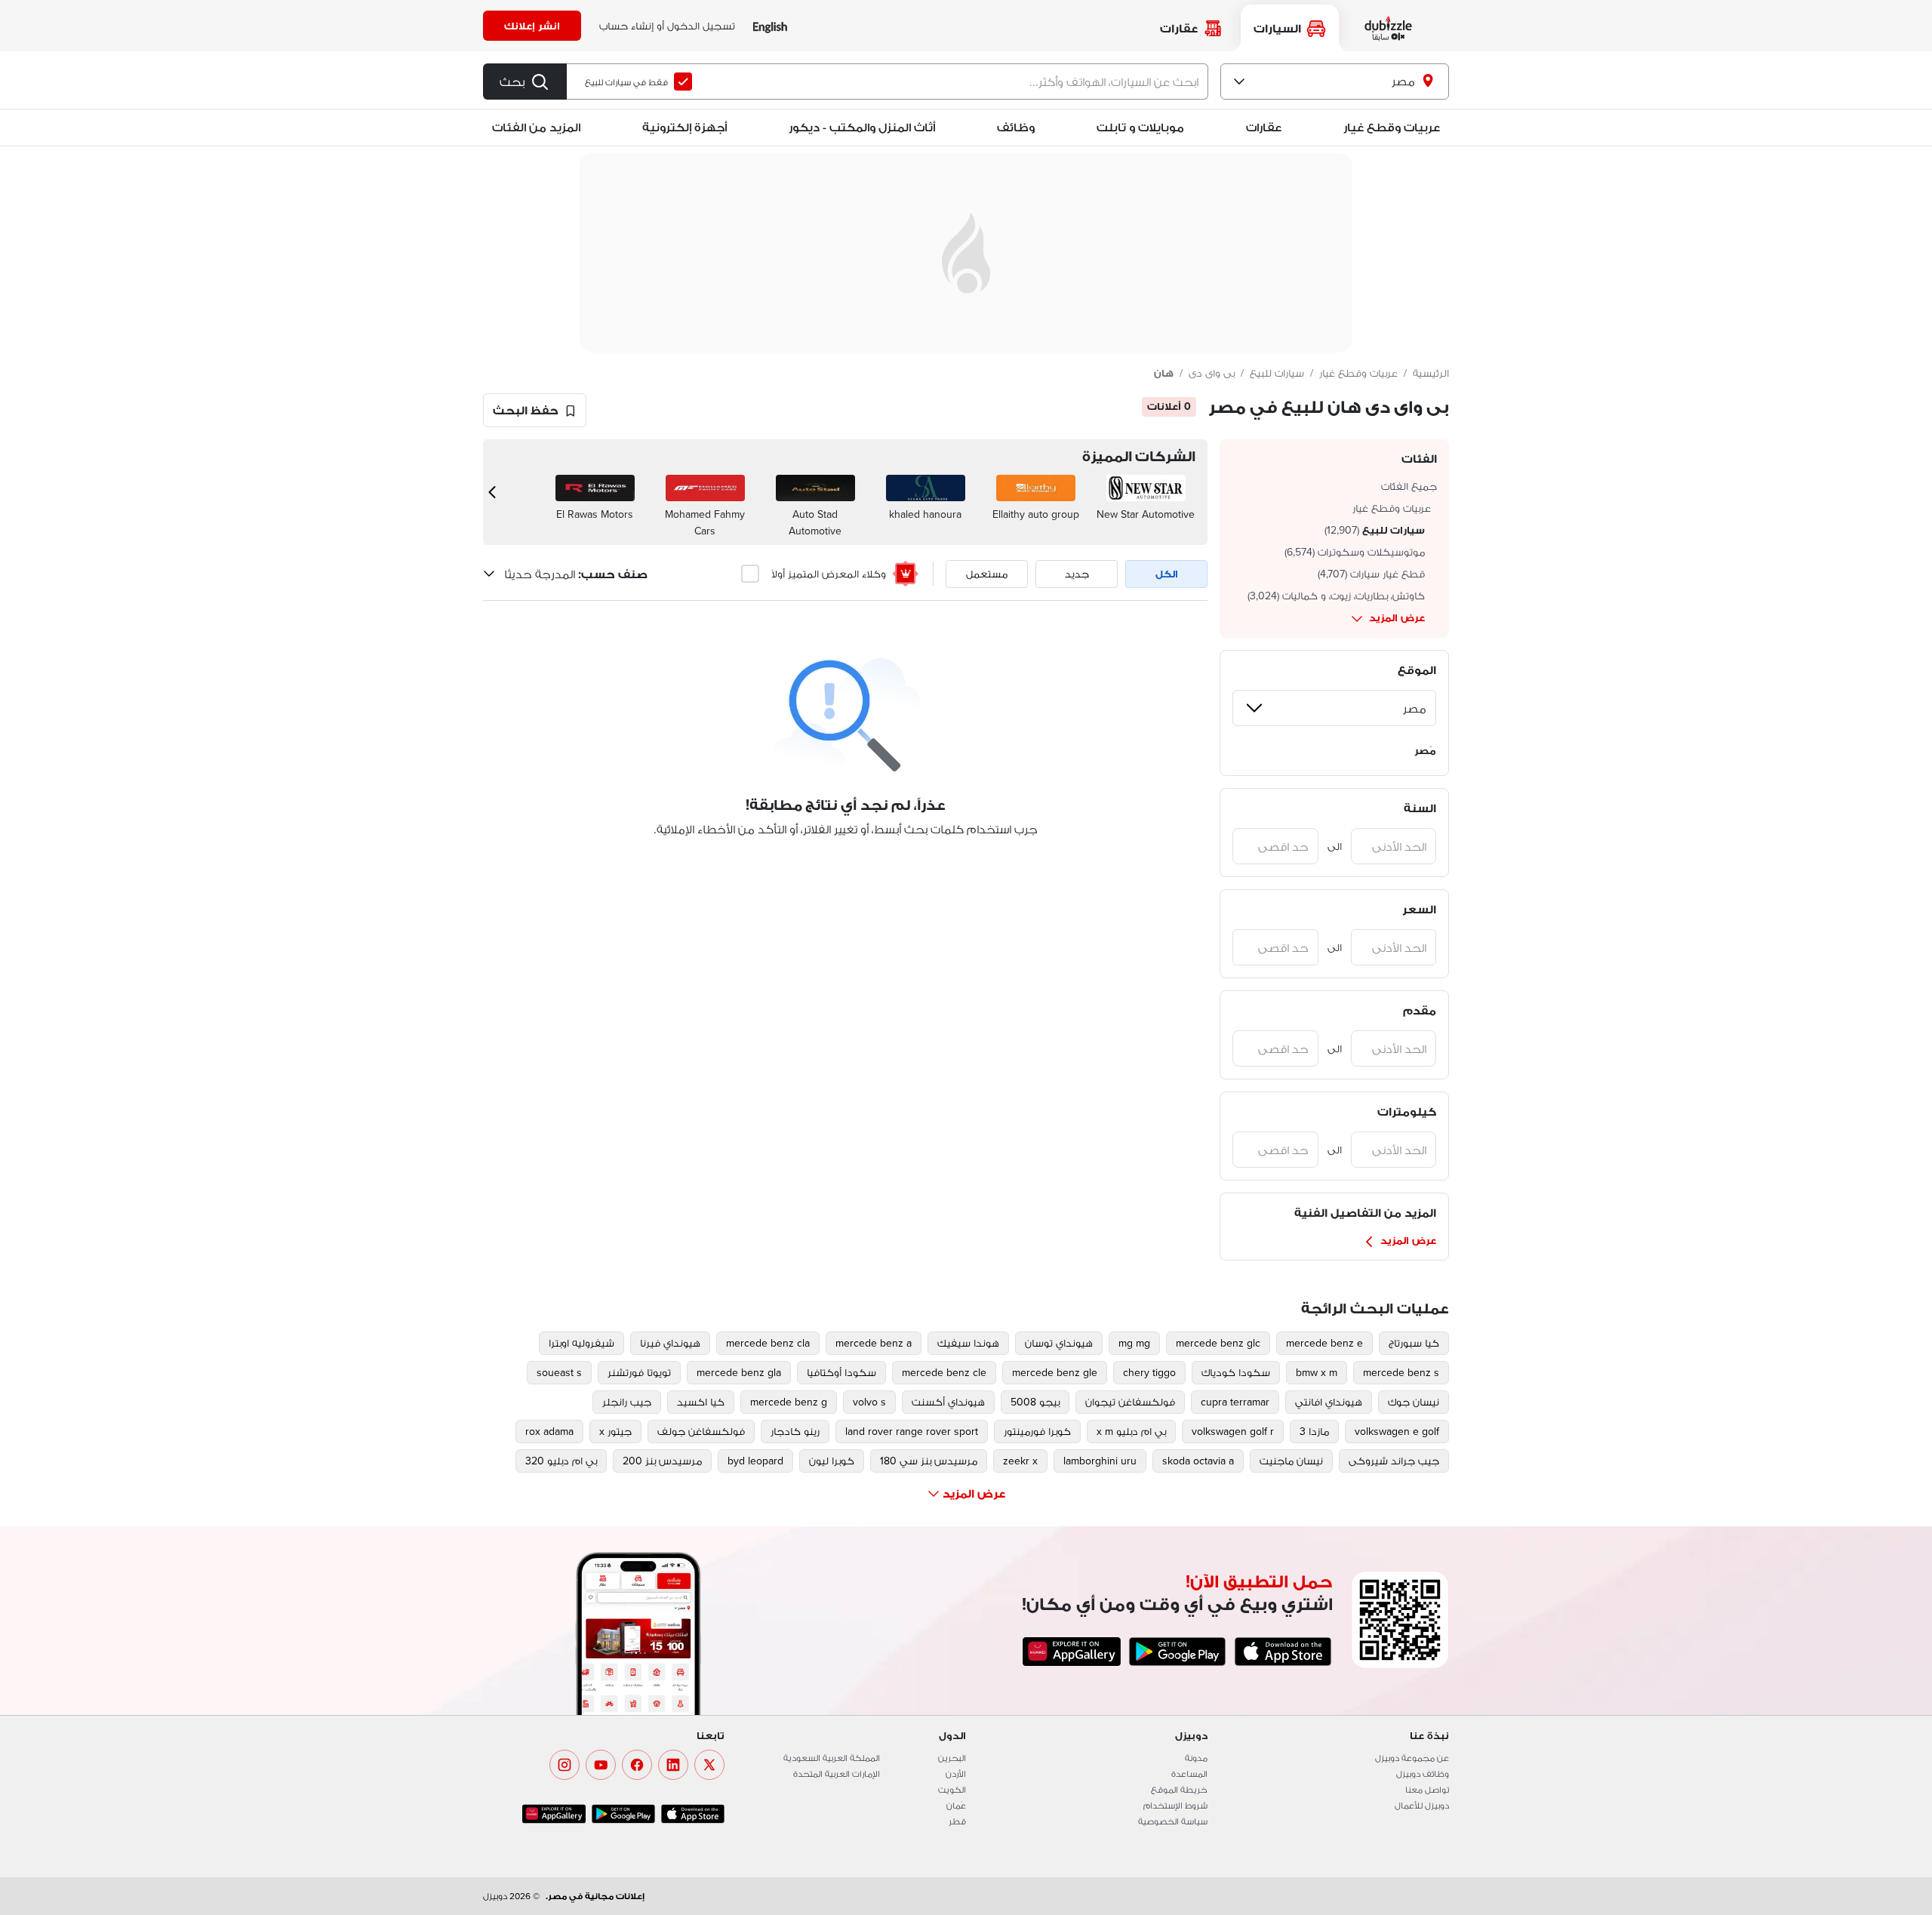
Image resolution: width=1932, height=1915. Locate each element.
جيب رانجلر (627, 1402)
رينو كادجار (795, 1431)
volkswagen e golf (1397, 1431)
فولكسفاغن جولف (701, 1431)
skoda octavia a (1198, 1461)
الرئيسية (1431, 373)
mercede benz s (1401, 1372)
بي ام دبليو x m (1131, 1431)
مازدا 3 (1314, 1431)
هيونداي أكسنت (948, 1402)
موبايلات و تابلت (1140, 127)
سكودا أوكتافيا (841, 1372)
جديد (1077, 574)
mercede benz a (874, 1343)
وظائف (1016, 127)
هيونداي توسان (1059, 1343)
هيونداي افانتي (1329, 1402)
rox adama (549, 1431)
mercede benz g (789, 1402)
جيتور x (615, 1431)
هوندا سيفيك (968, 1343)
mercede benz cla (768, 1343)
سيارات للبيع (1277, 373)
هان (1164, 373)
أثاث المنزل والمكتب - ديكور (862, 127)
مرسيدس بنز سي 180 (929, 1461)
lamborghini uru (1100, 1461)
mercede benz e (1324, 1343)
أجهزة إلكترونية (685, 127)
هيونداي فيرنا (670, 1343)
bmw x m (1317, 1372)
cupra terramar (1235, 1402)
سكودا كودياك (1236, 1372)
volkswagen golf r (1233, 1431)
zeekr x (1020, 1461)
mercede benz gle (1055, 1372)
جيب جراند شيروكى (1394, 1461)
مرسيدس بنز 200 (662, 1461)
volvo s (869, 1402)
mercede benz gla (739, 1372)
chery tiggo (1149, 1372)
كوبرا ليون (832, 1461)
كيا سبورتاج (1414, 1343)
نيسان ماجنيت (1291, 1461)
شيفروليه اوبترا (581, 1343)
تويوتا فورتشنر (639, 1372)
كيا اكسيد (701, 1402)
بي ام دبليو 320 (561, 1461)
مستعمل (987, 574)
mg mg (1134, 1343)
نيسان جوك (1414, 1402)
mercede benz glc (1218, 1343)
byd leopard (755, 1461)
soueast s (559, 1372)
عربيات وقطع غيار (1392, 127)
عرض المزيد (1397, 617)
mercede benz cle (944, 1372)
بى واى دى (1212, 373)
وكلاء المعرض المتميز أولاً (829, 574)
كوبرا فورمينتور (1037, 1431)
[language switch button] (770, 26)
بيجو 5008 (1035, 1402)
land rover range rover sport (912, 1431)
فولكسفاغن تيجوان (1130, 1402)
